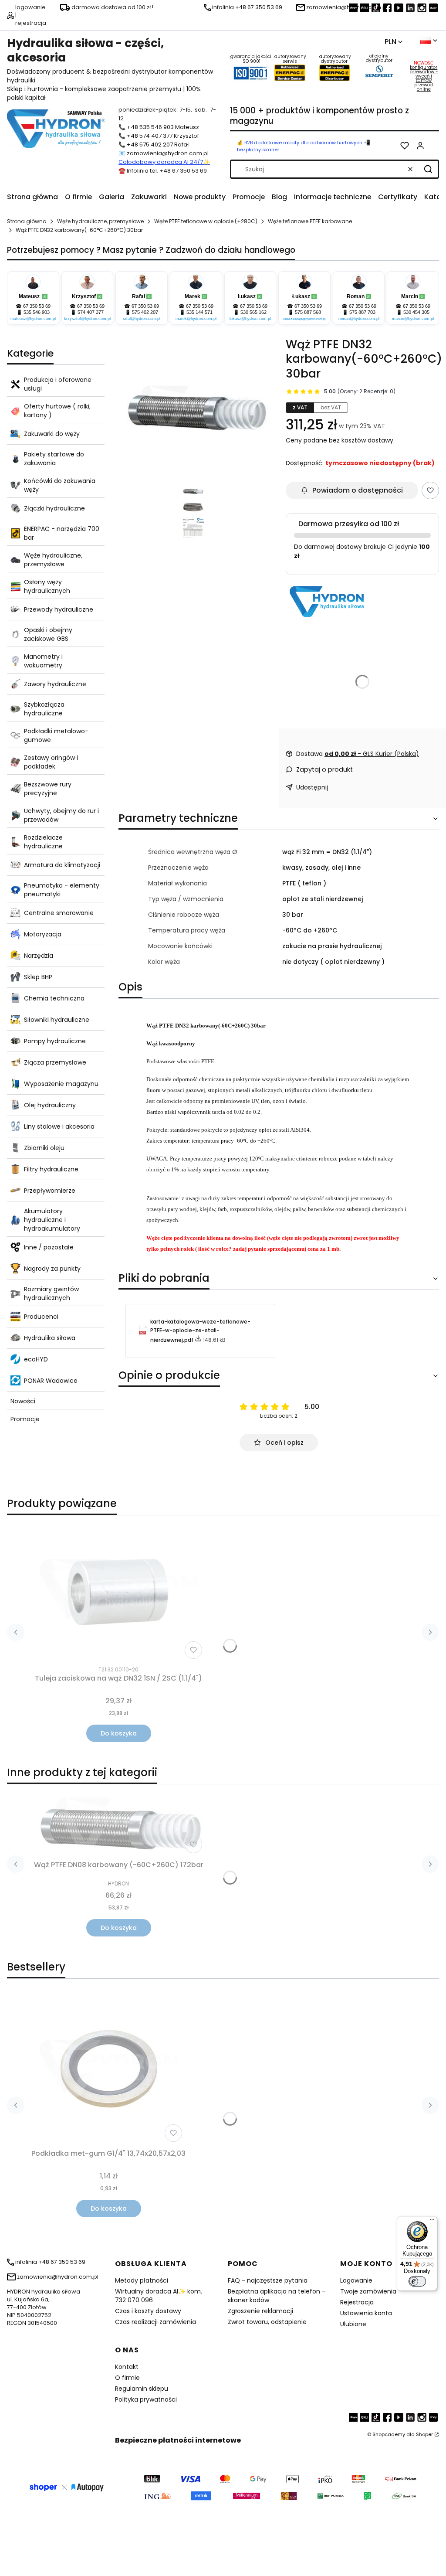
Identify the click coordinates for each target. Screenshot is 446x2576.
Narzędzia (39, 956)
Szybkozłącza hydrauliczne (44, 709)
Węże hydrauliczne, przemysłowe (100, 221)
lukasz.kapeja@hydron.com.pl (304, 319)
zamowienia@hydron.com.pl (168, 153)
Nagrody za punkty (52, 1269)
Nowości (23, 1401)
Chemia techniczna (54, 998)
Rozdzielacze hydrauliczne (43, 842)
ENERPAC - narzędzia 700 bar (62, 533)
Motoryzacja (43, 934)
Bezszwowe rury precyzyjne (48, 789)
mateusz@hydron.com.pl (33, 319)
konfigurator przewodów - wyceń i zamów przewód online (424, 78)
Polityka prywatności (146, 2399)
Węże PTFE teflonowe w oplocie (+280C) (206, 221)
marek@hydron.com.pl (196, 319)
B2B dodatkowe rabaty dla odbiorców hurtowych (303, 143)
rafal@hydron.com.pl (142, 319)
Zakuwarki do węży (52, 434)
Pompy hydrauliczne (55, 1041)
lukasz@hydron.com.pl (250, 319)
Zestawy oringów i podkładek (51, 762)
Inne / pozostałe (49, 1247)
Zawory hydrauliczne (55, 684)
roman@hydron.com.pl (359, 319)
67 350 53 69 (37, 306)
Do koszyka (119, 1733)
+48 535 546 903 (150, 127)
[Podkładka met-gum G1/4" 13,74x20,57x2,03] (108, 2069)
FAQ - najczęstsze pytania (268, 2280)
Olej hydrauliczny (50, 1105)
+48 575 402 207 (150, 145)
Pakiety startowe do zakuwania (54, 459)
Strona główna (27, 221)
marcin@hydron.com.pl (413, 319)
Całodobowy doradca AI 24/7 (161, 162)
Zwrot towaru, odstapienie (267, 2322)
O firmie (127, 2378)
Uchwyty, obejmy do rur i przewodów (61, 815)
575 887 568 (308, 312)
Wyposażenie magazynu (61, 1084)
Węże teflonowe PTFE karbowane (310, 221)
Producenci (41, 1317)
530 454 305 (416, 312)
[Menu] (432, 2222)
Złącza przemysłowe (55, 1062)
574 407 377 (91, 312)
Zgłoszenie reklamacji (260, 2311)
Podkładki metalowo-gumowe (56, 735)
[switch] (417, 2281)
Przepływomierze (50, 1191)
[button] (428, 169)
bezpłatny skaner (258, 150)
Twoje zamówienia (368, 2291)
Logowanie (356, 2280)
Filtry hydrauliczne (51, 1169)
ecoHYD (36, 1359)
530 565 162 (253, 312)
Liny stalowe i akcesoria (59, 1126)
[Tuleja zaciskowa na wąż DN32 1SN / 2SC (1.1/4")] (118, 1592)
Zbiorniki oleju (44, 1148)
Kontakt (127, 2367)
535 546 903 (37, 312)
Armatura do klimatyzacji (62, 865)
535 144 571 (199, 312)
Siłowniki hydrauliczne (57, 1020)
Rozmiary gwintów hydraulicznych (51, 1293)
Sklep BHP (38, 977)
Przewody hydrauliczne (59, 609)
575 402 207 (145, 312)
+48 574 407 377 (150, 136)
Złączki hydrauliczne (54, 508)
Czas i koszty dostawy (148, 2311)
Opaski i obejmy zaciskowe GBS (48, 634)
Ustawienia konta (366, 2313)
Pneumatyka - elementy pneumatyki (62, 890)
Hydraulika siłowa (50, 1338)
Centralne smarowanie (59, 913)
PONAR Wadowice (51, 1381)
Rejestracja (357, 2302)
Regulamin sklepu (142, 2389)
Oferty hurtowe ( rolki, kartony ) (57, 411)
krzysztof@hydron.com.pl (87, 319)
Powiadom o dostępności (358, 490)
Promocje (25, 1419)
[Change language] (429, 41)
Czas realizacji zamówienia (155, 2322)
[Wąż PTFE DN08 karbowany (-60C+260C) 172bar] (118, 1824)
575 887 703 (362, 312)
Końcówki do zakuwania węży (60, 485)
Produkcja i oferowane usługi (58, 384)
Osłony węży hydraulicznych (47, 586)
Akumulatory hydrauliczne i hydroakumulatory (52, 1220)
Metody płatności (142, 2280)
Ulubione (353, 2324)
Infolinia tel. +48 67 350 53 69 (167, 171)
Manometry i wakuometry (43, 661)
